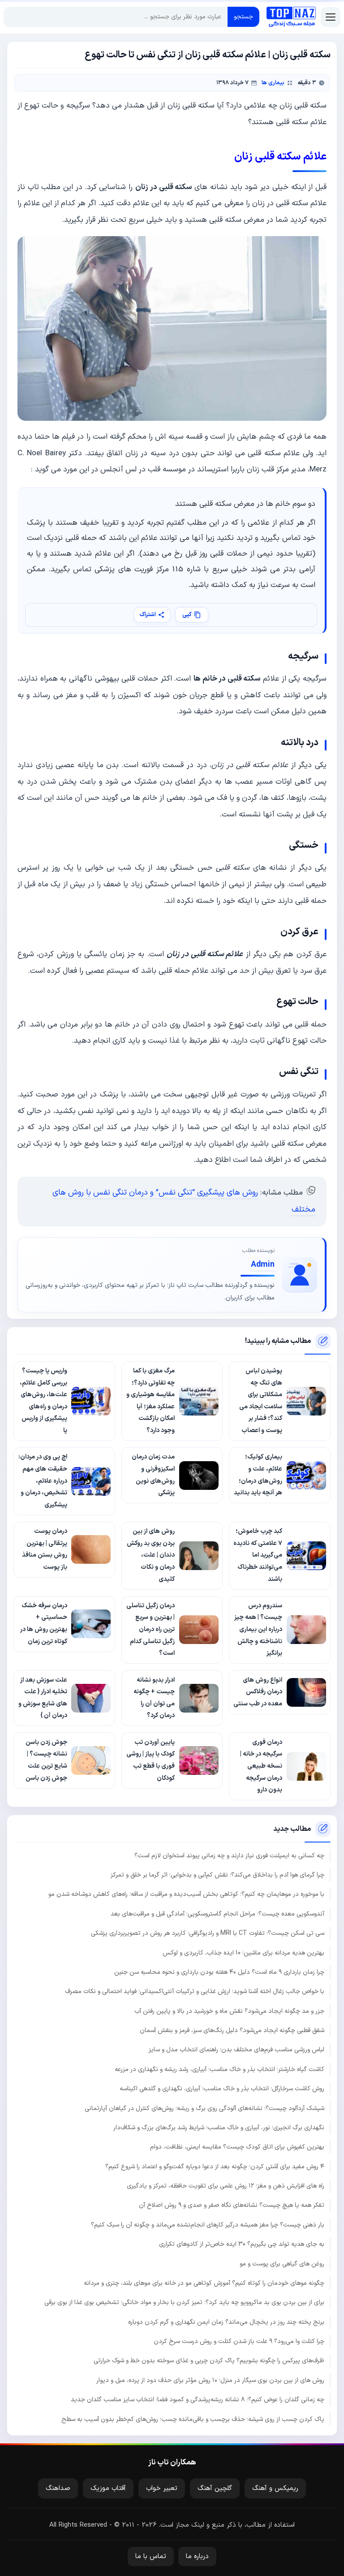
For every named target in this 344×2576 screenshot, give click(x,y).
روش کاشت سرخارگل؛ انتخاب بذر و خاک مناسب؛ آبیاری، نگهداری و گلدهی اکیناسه (222, 2089)
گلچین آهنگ (215, 2488)
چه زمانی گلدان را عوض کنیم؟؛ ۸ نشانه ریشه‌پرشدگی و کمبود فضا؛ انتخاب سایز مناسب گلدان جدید (198, 2400)
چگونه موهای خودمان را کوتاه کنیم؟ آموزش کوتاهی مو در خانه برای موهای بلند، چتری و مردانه (204, 2283)
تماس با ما (151, 2557)
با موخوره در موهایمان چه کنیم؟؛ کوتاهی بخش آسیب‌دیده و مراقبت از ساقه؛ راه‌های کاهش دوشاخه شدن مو (186, 1894)
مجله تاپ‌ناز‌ (291, 17)
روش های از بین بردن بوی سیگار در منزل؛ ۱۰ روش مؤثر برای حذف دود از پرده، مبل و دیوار (210, 2380)
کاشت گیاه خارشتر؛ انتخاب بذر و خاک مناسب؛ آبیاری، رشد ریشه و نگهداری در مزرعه (219, 2069)
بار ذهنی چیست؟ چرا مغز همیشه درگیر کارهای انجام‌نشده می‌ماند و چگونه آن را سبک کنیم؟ (208, 2225)
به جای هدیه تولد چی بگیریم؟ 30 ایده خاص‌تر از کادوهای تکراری (242, 2244)
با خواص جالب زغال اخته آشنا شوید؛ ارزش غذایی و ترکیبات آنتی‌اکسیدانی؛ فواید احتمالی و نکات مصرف (195, 1991)
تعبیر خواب (162, 2488)
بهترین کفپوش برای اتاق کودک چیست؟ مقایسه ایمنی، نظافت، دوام (237, 2147)
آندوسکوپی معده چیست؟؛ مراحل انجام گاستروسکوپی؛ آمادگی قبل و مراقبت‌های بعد (217, 1914)
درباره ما (197, 2557)
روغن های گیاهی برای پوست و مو (282, 2264)
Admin (263, 1265)
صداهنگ (58, 2488)
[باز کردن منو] (331, 17)
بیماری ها (273, 83)
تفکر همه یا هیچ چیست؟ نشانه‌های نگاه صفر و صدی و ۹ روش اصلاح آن (232, 2205)
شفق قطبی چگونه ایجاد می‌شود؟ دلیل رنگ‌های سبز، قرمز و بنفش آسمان (232, 2030)
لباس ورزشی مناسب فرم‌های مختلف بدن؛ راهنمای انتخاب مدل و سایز (236, 2050)
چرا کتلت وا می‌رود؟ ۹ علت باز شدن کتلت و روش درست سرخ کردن (239, 2341)
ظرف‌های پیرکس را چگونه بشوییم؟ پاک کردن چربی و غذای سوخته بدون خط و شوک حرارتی (209, 2361)
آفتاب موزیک (108, 2488)
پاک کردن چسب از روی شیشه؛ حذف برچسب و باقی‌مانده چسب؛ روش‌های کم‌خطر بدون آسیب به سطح (193, 2419)
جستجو (243, 17)
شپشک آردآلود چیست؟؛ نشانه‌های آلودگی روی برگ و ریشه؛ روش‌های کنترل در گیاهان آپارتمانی (204, 2108)
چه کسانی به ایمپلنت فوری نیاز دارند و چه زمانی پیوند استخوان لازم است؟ (229, 1856)
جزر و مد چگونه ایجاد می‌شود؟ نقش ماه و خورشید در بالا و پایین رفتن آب (229, 2011)
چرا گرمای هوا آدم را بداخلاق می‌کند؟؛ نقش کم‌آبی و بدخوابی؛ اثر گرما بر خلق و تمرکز (217, 1875)
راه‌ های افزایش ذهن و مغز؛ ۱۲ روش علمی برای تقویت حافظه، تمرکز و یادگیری (226, 2186)
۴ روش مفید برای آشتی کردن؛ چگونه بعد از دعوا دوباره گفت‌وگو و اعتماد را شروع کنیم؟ (215, 2167)
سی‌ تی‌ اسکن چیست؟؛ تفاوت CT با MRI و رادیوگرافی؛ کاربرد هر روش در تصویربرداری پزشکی (208, 1933)
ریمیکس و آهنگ (275, 2488)
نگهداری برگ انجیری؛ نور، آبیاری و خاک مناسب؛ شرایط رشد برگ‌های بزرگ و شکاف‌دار (219, 2128)
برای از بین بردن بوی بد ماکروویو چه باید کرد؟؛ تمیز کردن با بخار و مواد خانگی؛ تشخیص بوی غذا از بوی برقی (184, 2302)
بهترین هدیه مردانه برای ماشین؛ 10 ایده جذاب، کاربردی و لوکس (243, 1953)
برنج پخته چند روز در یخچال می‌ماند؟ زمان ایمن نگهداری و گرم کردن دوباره (226, 2322)
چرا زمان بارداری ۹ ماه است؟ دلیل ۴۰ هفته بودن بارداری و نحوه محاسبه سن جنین (219, 1972)
